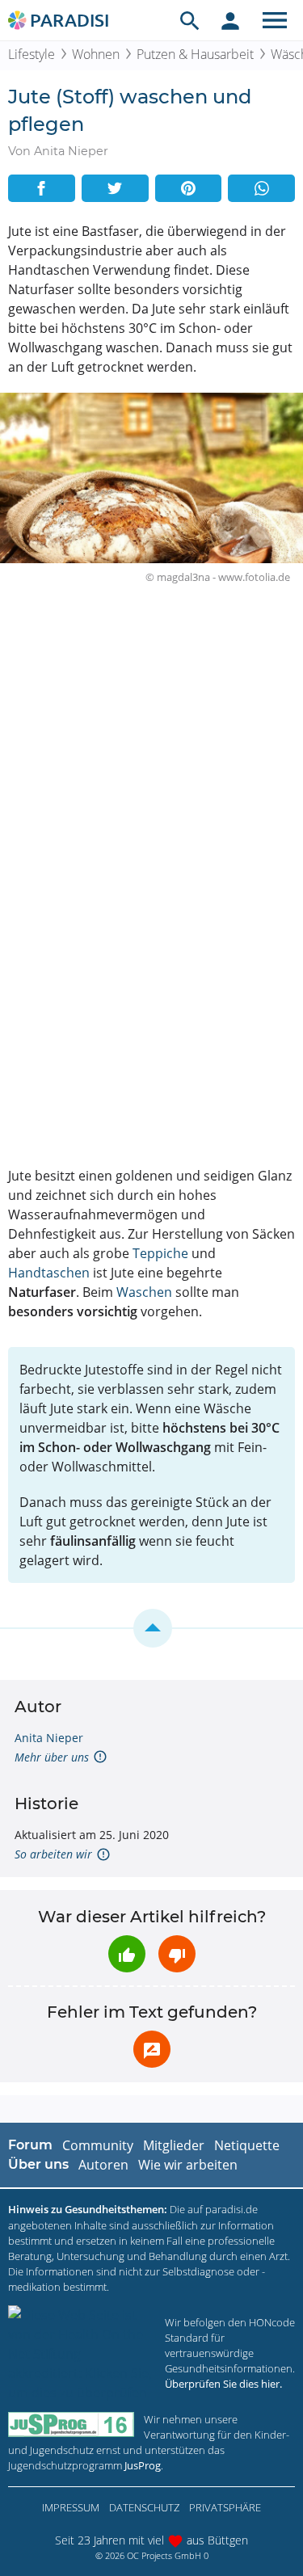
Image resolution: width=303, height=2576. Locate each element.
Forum (30, 2145)
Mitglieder (174, 2145)
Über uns (38, 2164)
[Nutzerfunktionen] (230, 20)
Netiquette (247, 2145)
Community (98, 2145)
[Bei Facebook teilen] (42, 188)
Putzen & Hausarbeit (195, 54)
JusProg (143, 2465)
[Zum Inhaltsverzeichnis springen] (151, 1628)
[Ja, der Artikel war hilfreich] (127, 1954)
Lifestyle (32, 54)
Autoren (103, 2165)
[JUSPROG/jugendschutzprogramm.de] (71, 2424)
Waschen (144, 1292)
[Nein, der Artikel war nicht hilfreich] (177, 1954)
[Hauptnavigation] (275, 20)
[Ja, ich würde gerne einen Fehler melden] (152, 2049)
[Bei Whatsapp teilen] (261, 188)
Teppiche (160, 1253)
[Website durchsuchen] (190, 20)
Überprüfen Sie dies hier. (223, 2384)
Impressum (71, 2507)
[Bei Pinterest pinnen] (189, 188)
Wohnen (96, 54)
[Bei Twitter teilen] (115, 188)
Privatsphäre (225, 2507)
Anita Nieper (49, 1738)
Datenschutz (144, 2507)
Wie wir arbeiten (188, 2165)
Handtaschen (49, 1273)
